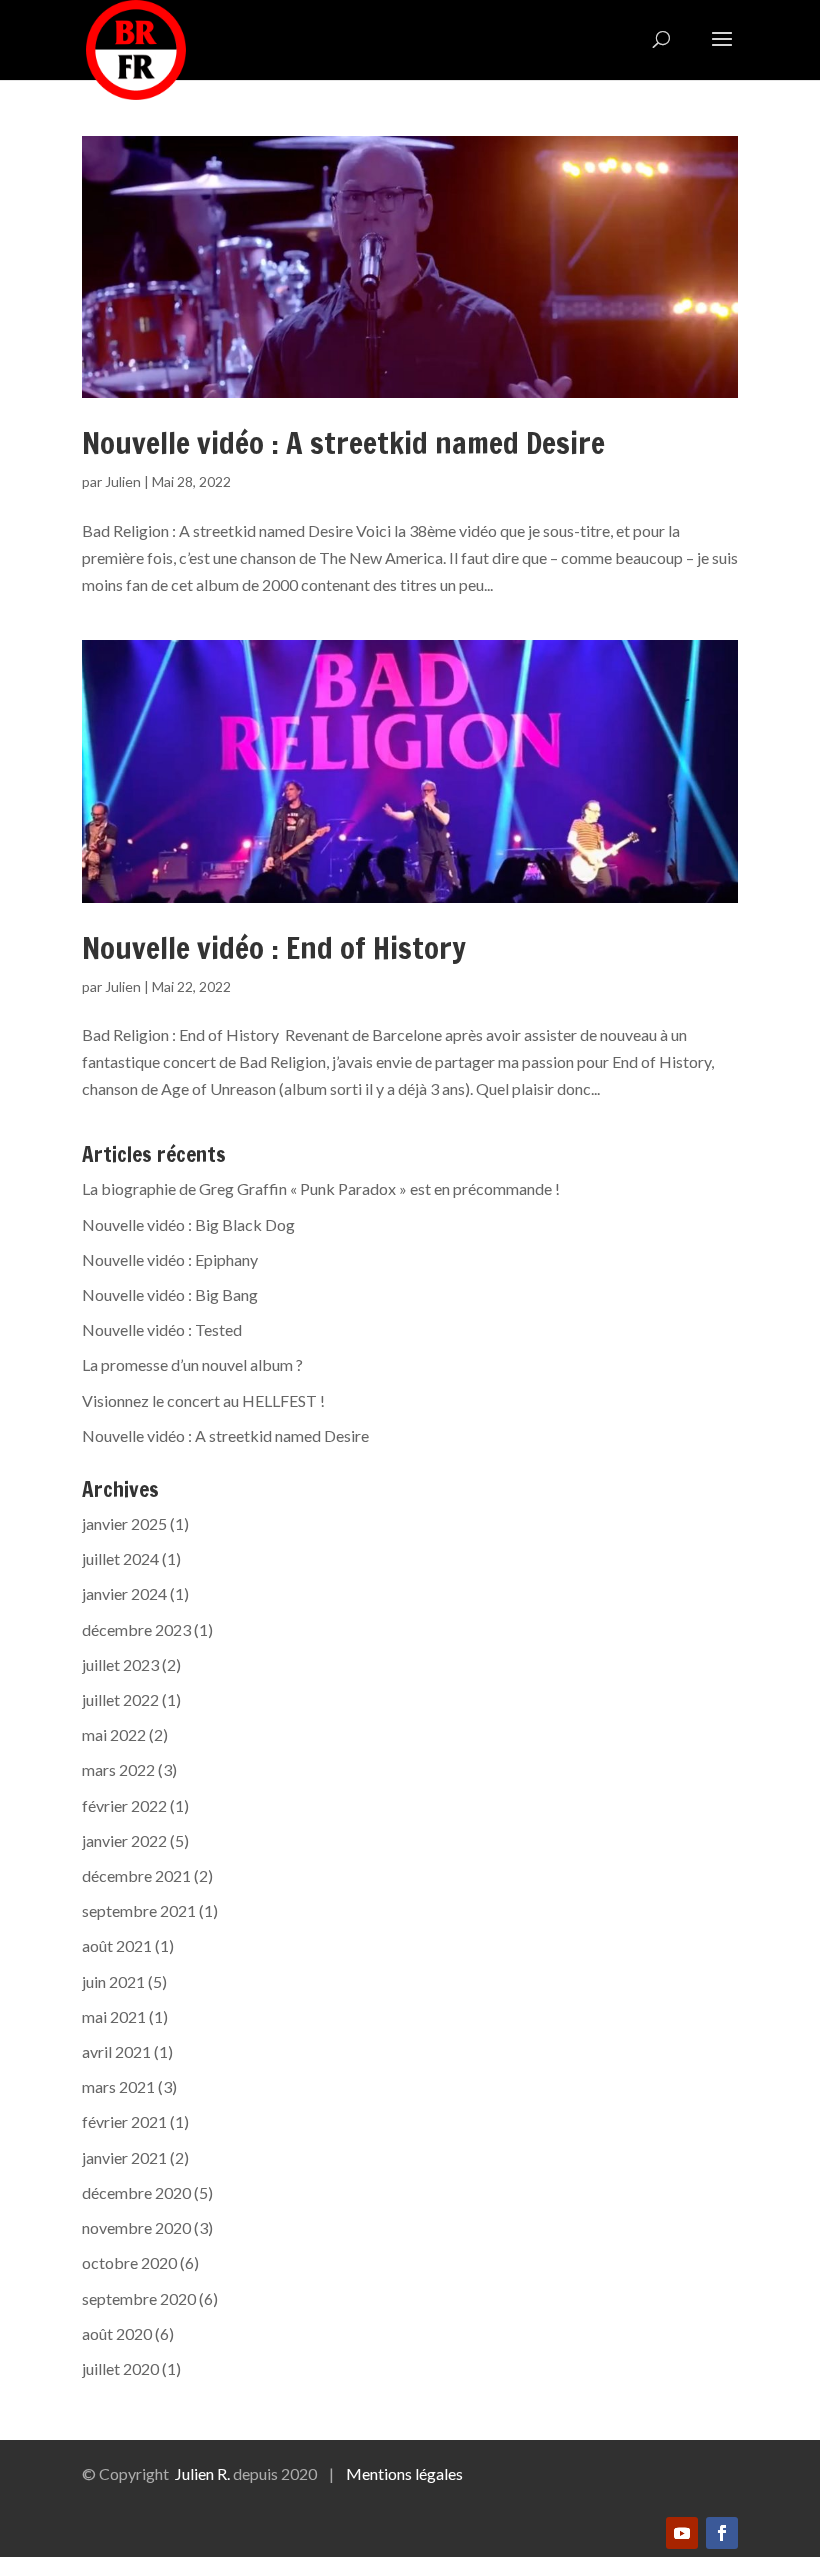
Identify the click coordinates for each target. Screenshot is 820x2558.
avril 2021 (116, 2051)
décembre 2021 (136, 1875)
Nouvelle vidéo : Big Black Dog (188, 1224)
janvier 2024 (124, 1593)
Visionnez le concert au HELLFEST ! (203, 1400)
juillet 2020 (120, 2368)
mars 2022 (118, 1769)
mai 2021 (114, 2016)
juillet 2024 (120, 1558)
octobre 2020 (129, 2262)
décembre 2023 (136, 1629)
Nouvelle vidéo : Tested (162, 1329)
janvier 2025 (124, 1523)
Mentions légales (404, 2473)
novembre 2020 (136, 2227)
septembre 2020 (139, 2298)
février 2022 (124, 1805)
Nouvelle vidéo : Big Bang (170, 1294)
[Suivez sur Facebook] (722, 2533)
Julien (123, 481)
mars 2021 (118, 2086)
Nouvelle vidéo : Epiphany (170, 1259)
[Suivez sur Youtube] (682, 2533)
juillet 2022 (120, 1699)
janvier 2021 (124, 2157)
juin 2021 (113, 1981)
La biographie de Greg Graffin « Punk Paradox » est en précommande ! (321, 1188)
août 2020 (117, 2333)
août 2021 (117, 1945)
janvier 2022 (124, 1840)
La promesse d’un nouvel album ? (192, 1364)
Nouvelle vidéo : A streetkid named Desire (343, 442)
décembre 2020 (136, 2192)
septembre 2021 (139, 1910)
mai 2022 (114, 1734)
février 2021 (124, 2121)
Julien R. (202, 2473)
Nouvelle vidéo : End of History (274, 947)
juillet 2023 (120, 1664)
